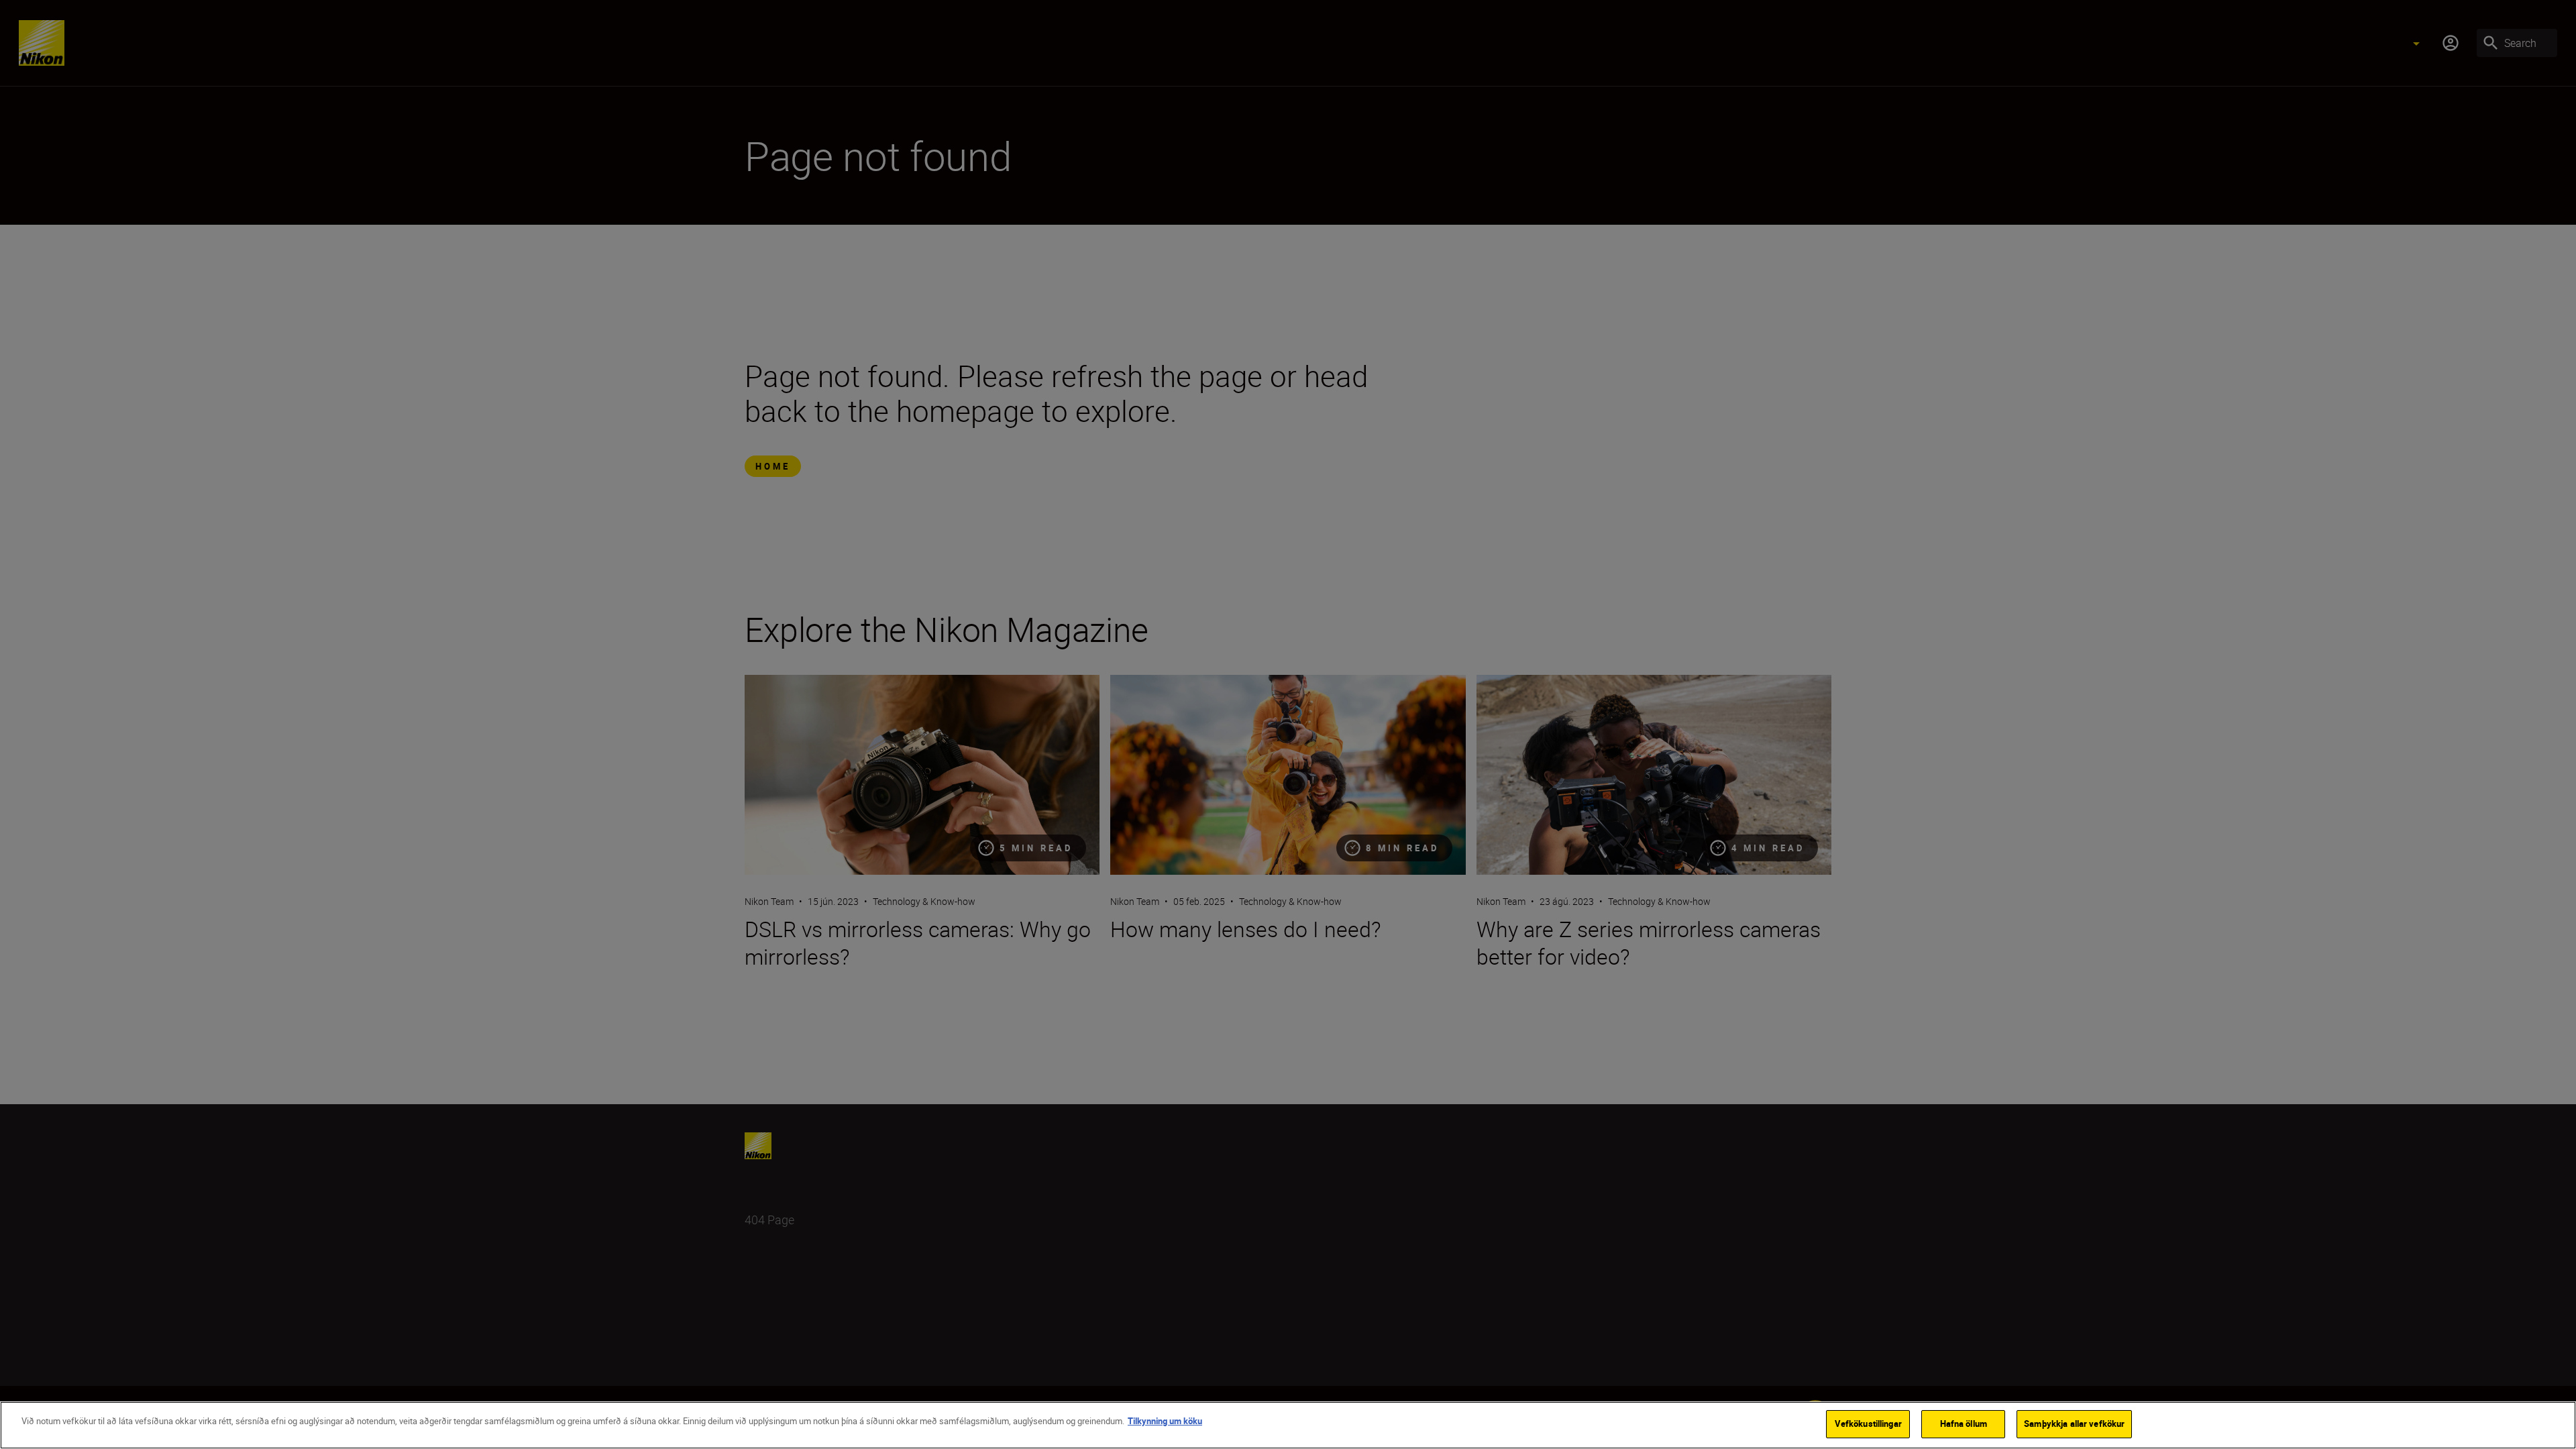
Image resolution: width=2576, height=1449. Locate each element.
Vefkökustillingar (1868, 1424)
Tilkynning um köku (1165, 1421)
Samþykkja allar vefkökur (2074, 1424)
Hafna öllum (1964, 1424)
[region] (1288, 1425)
